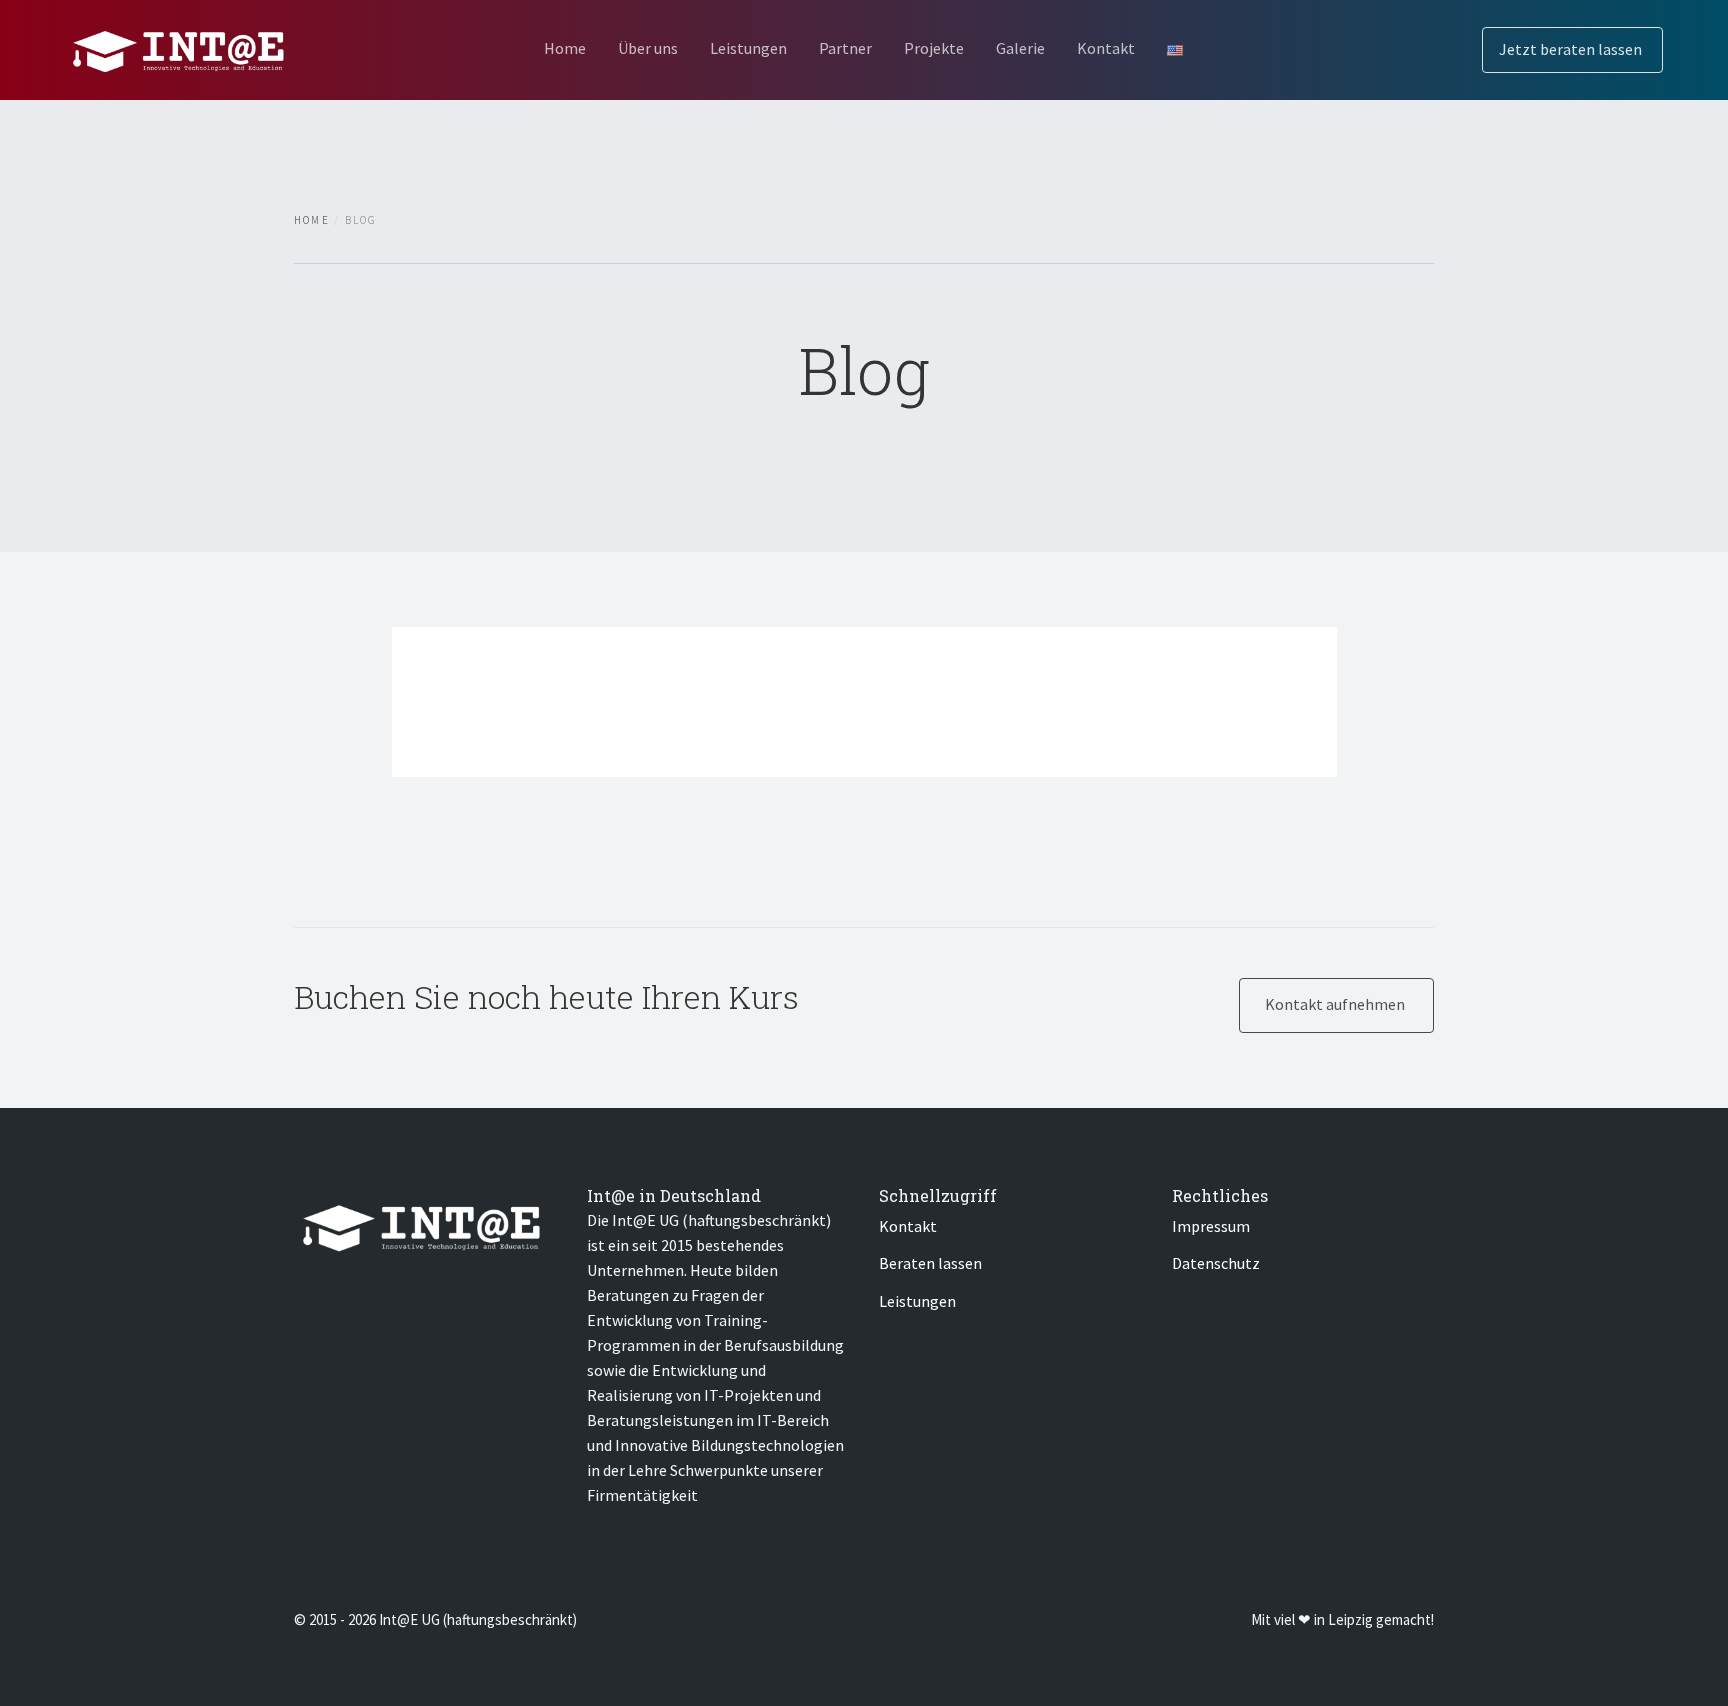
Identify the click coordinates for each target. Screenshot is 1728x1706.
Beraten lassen (930, 1263)
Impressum (1211, 1226)
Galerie (1020, 48)
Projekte (934, 48)
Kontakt (1106, 48)
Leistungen (748, 48)
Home (565, 48)
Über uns (648, 48)
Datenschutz (1216, 1263)
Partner (845, 48)
